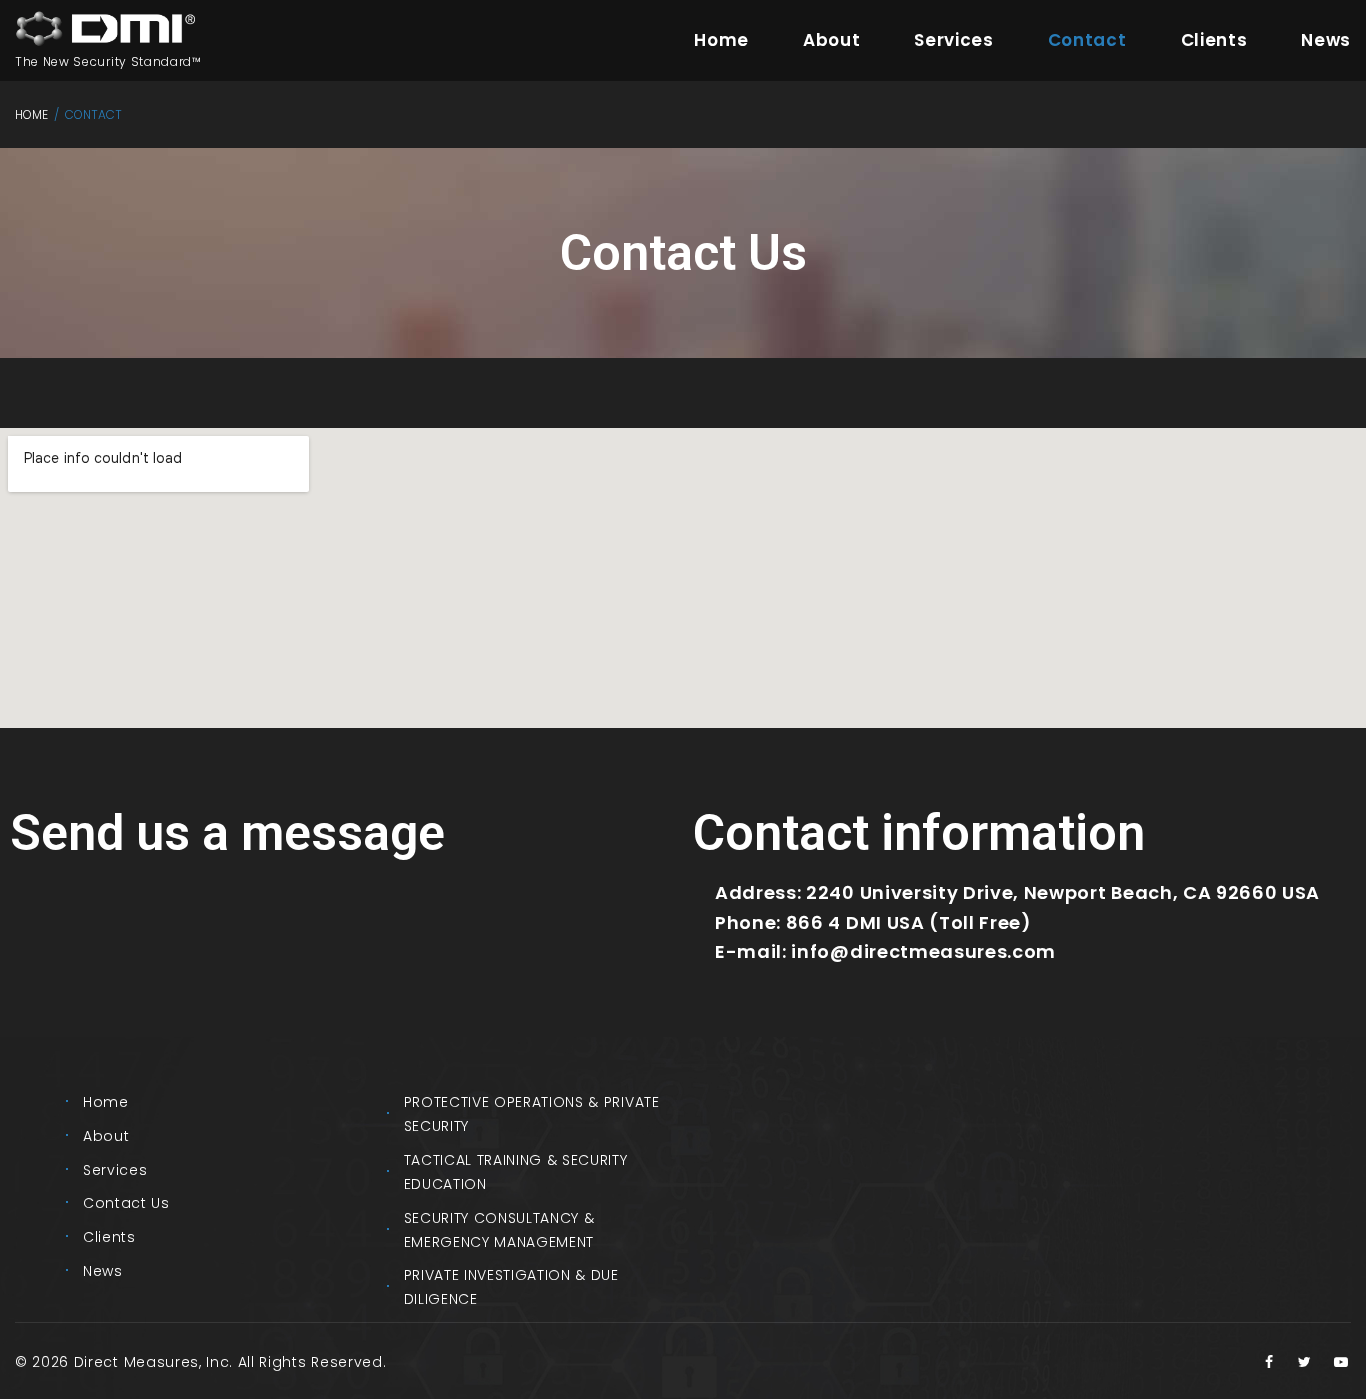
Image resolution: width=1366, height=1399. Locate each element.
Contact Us (126, 1203)
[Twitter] (1305, 1362)
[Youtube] (1341, 1362)
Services (953, 40)
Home (721, 40)
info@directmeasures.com (923, 951)
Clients (1214, 40)
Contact (1087, 40)
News (1326, 40)
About (831, 40)
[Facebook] (1270, 1362)
